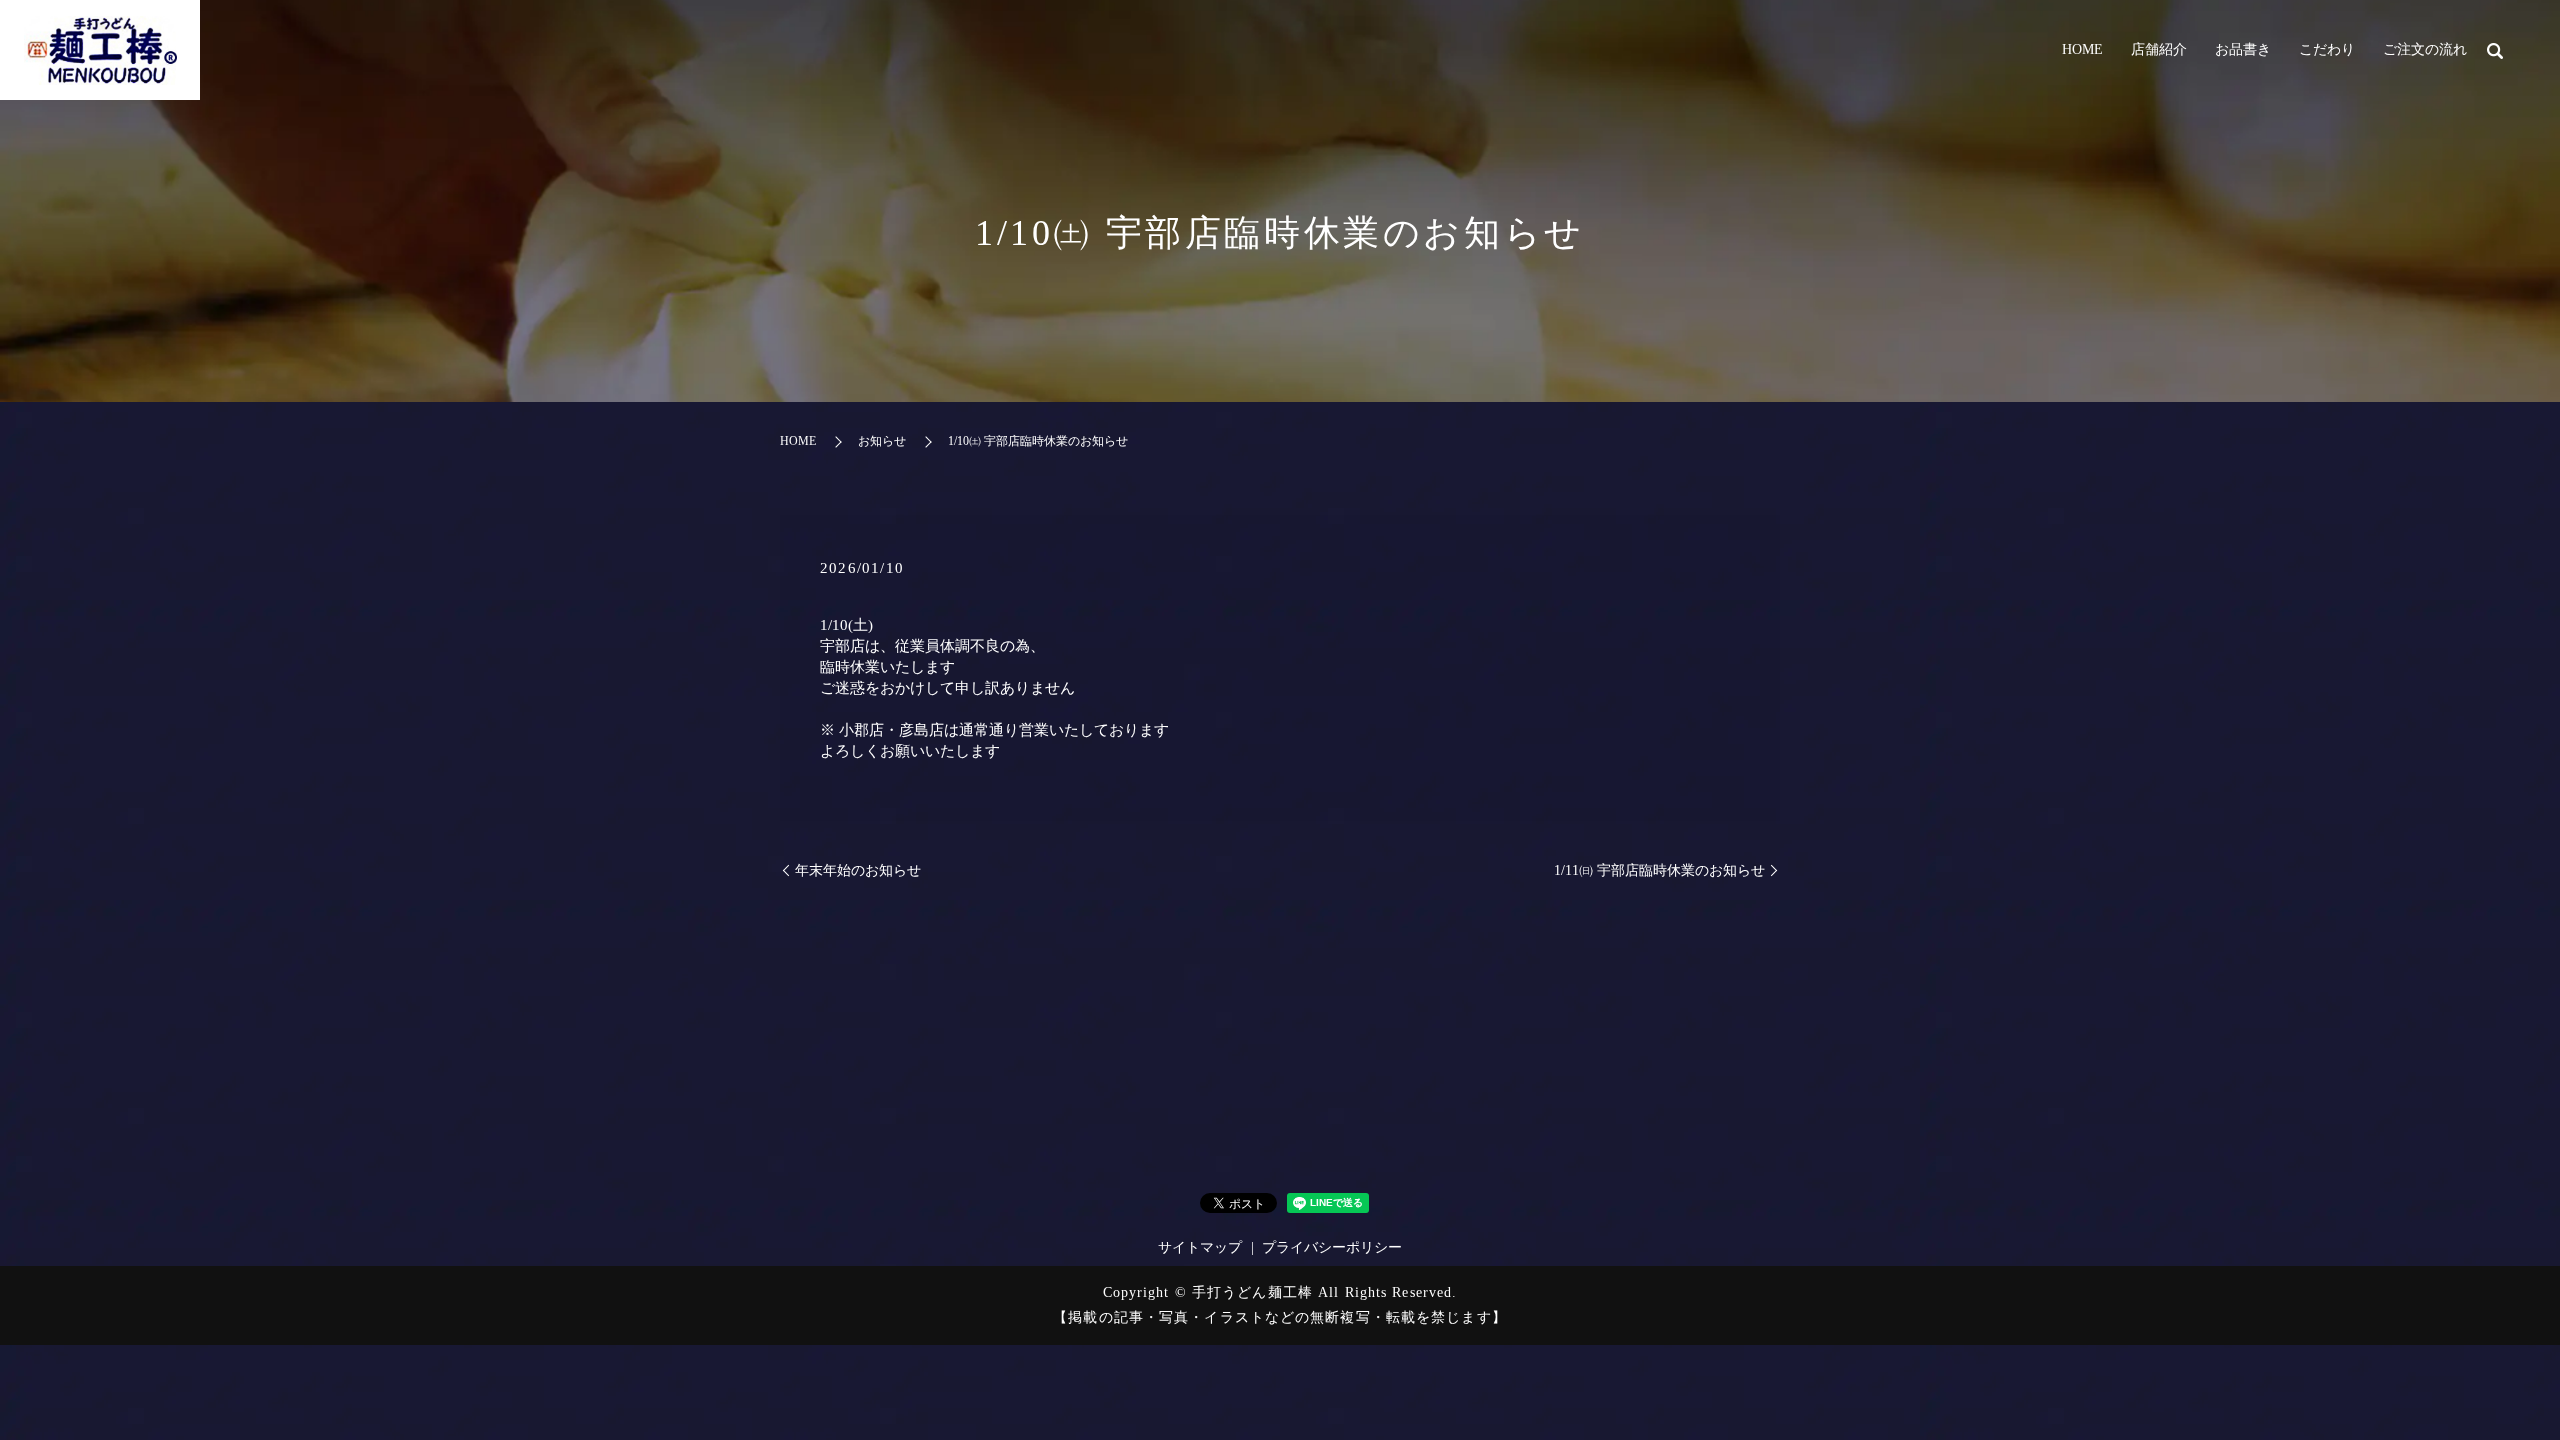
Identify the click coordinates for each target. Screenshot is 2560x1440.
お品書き (2243, 49)
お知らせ (882, 441)
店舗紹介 (2159, 49)
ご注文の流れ (2425, 49)
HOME (2082, 49)
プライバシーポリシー (1332, 1247)
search (2495, 51)
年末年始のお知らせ (858, 870)
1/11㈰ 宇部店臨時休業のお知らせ (1659, 870)
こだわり (2327, 49)
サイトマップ (1200, 1247)
